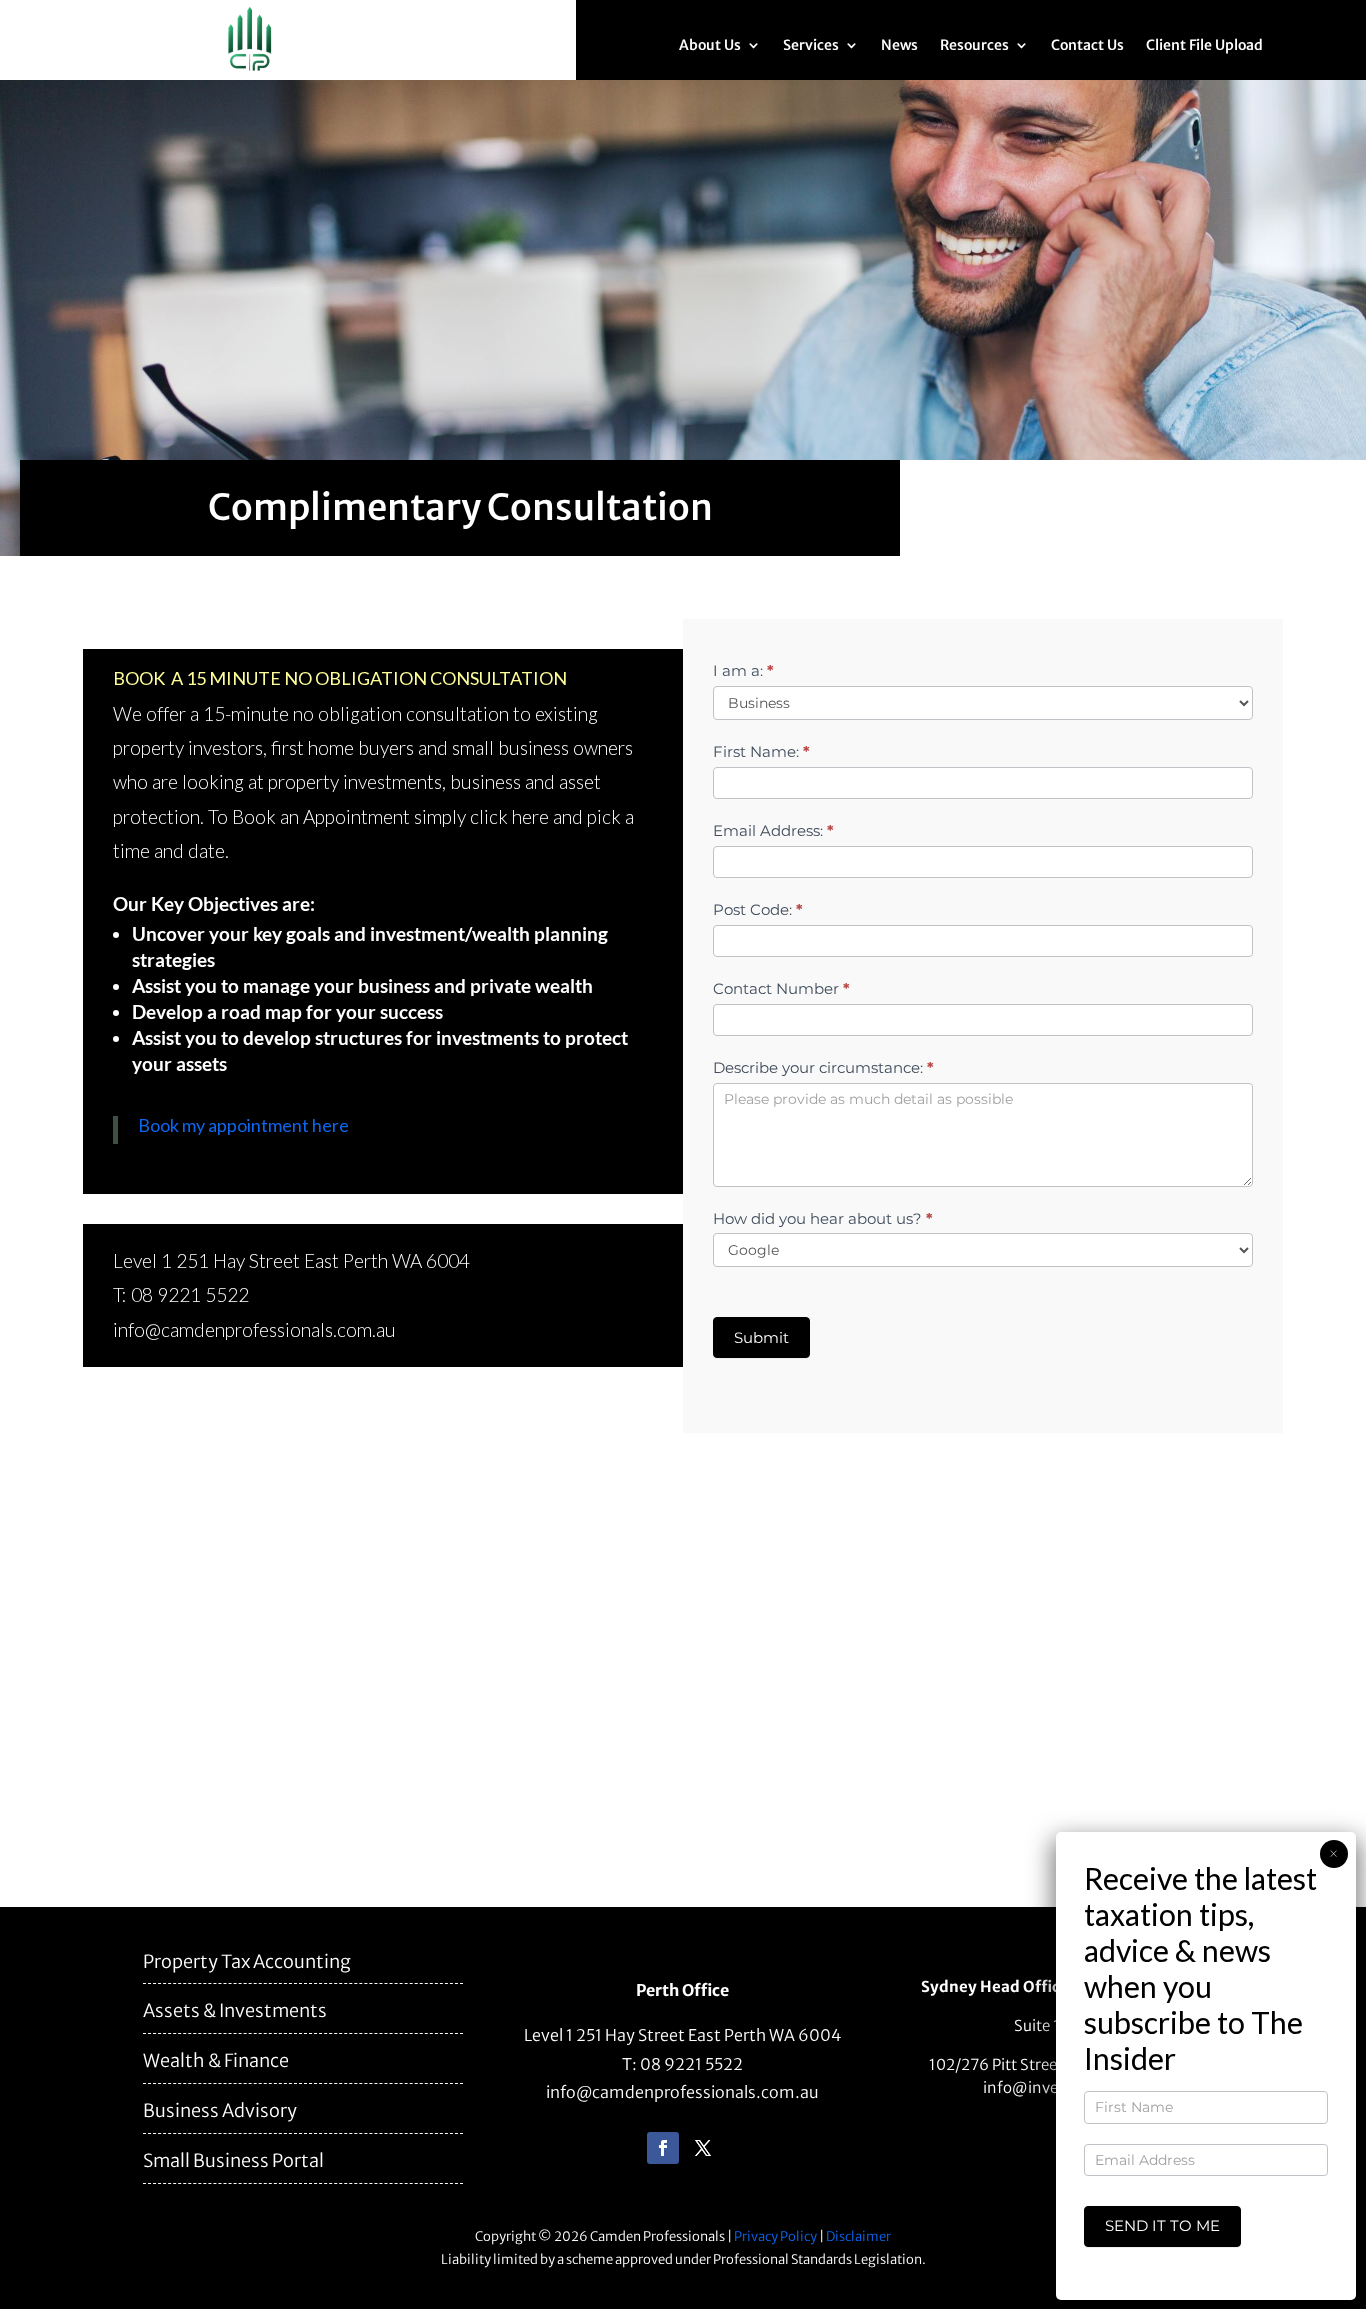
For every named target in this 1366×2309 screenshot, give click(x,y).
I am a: (743, 670)
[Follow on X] (703, 2148)
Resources (974, 46)
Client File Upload (1204, 46)
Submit (761, 1337)
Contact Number (781, 988)
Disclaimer (858, 2236)
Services (811, 46)
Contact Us (1087, 46)
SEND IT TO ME (1162, 2225)
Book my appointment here (243, 1125)
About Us (710, 46)
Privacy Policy (775, 2236)
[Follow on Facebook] (663, 2148)
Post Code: (758, 909)
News (899, 46)
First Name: (761, 751)
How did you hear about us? (823, 1218)
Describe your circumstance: (823, 1067)
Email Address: (773, 830)
